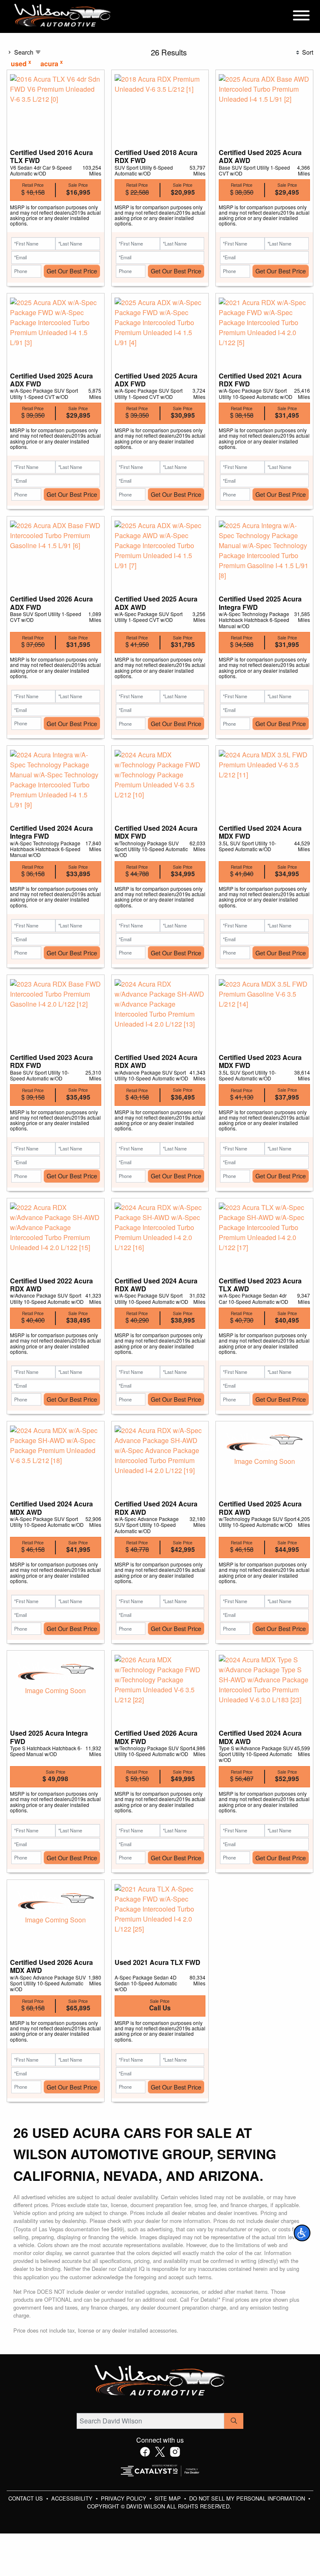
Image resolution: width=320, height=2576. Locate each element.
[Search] (234, 2421)
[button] (302, 2233)
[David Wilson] (63, 16)
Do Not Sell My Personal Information (248, 2498)
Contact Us (26, 2498)
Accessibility (73, 2498)
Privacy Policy (124, 2498)
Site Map (169, 2498)
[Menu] (301, 17)
